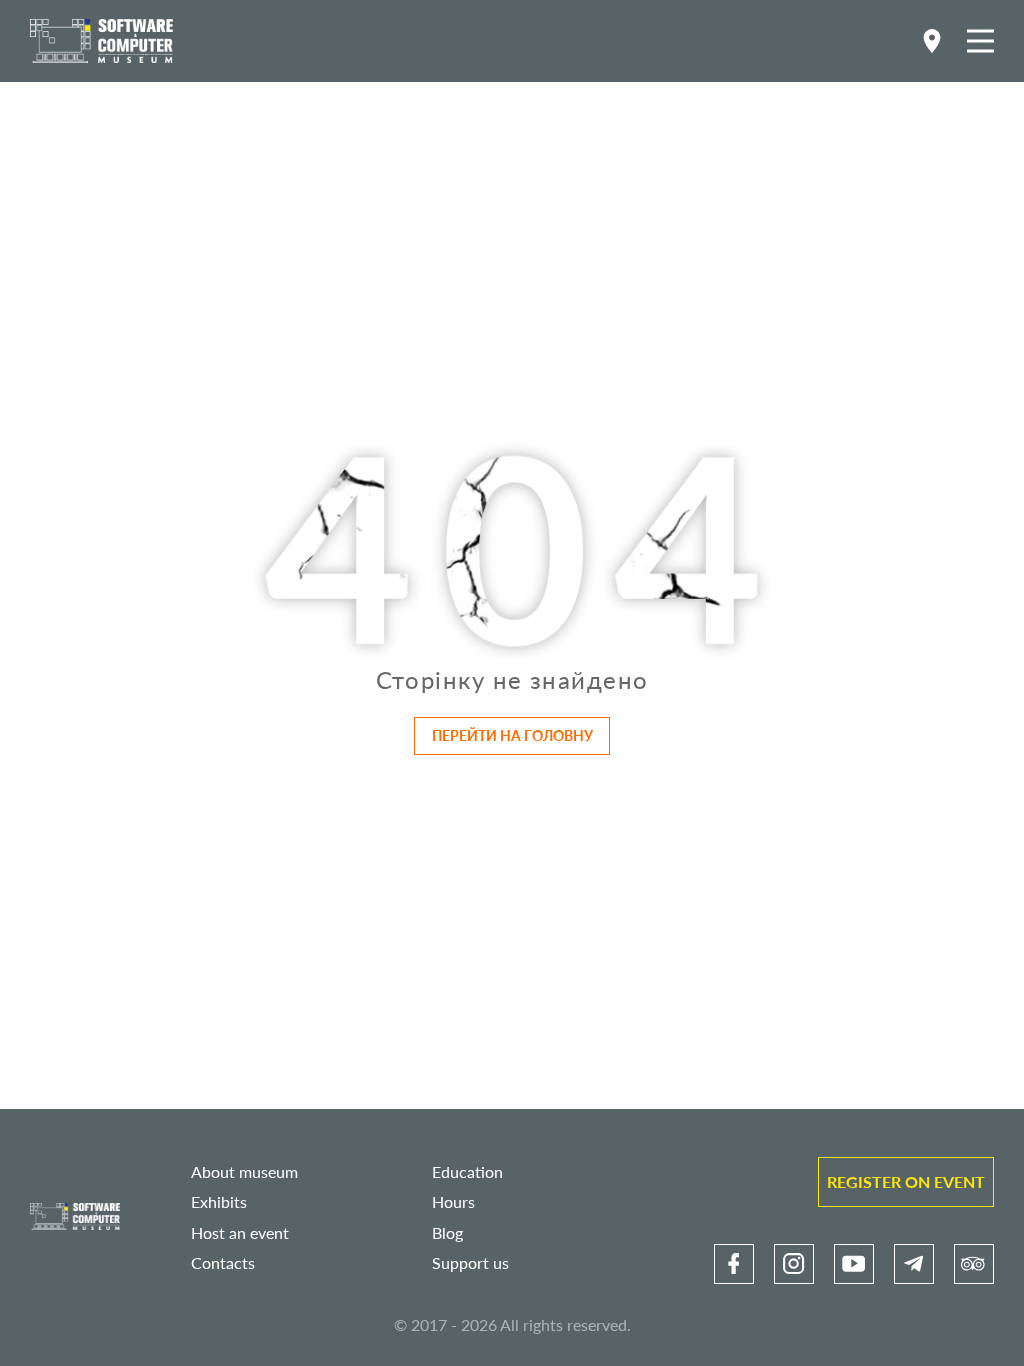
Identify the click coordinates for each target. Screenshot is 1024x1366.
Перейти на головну (512, 735)
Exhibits (219, 1201)
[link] (734, 1264)
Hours (453, 1201)
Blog (447, 1232)
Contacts (223, 1262)
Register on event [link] (906, 1181)
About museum (244, 1171)
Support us (470, 1262)
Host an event (240, 1232)
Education (467, 1171)
